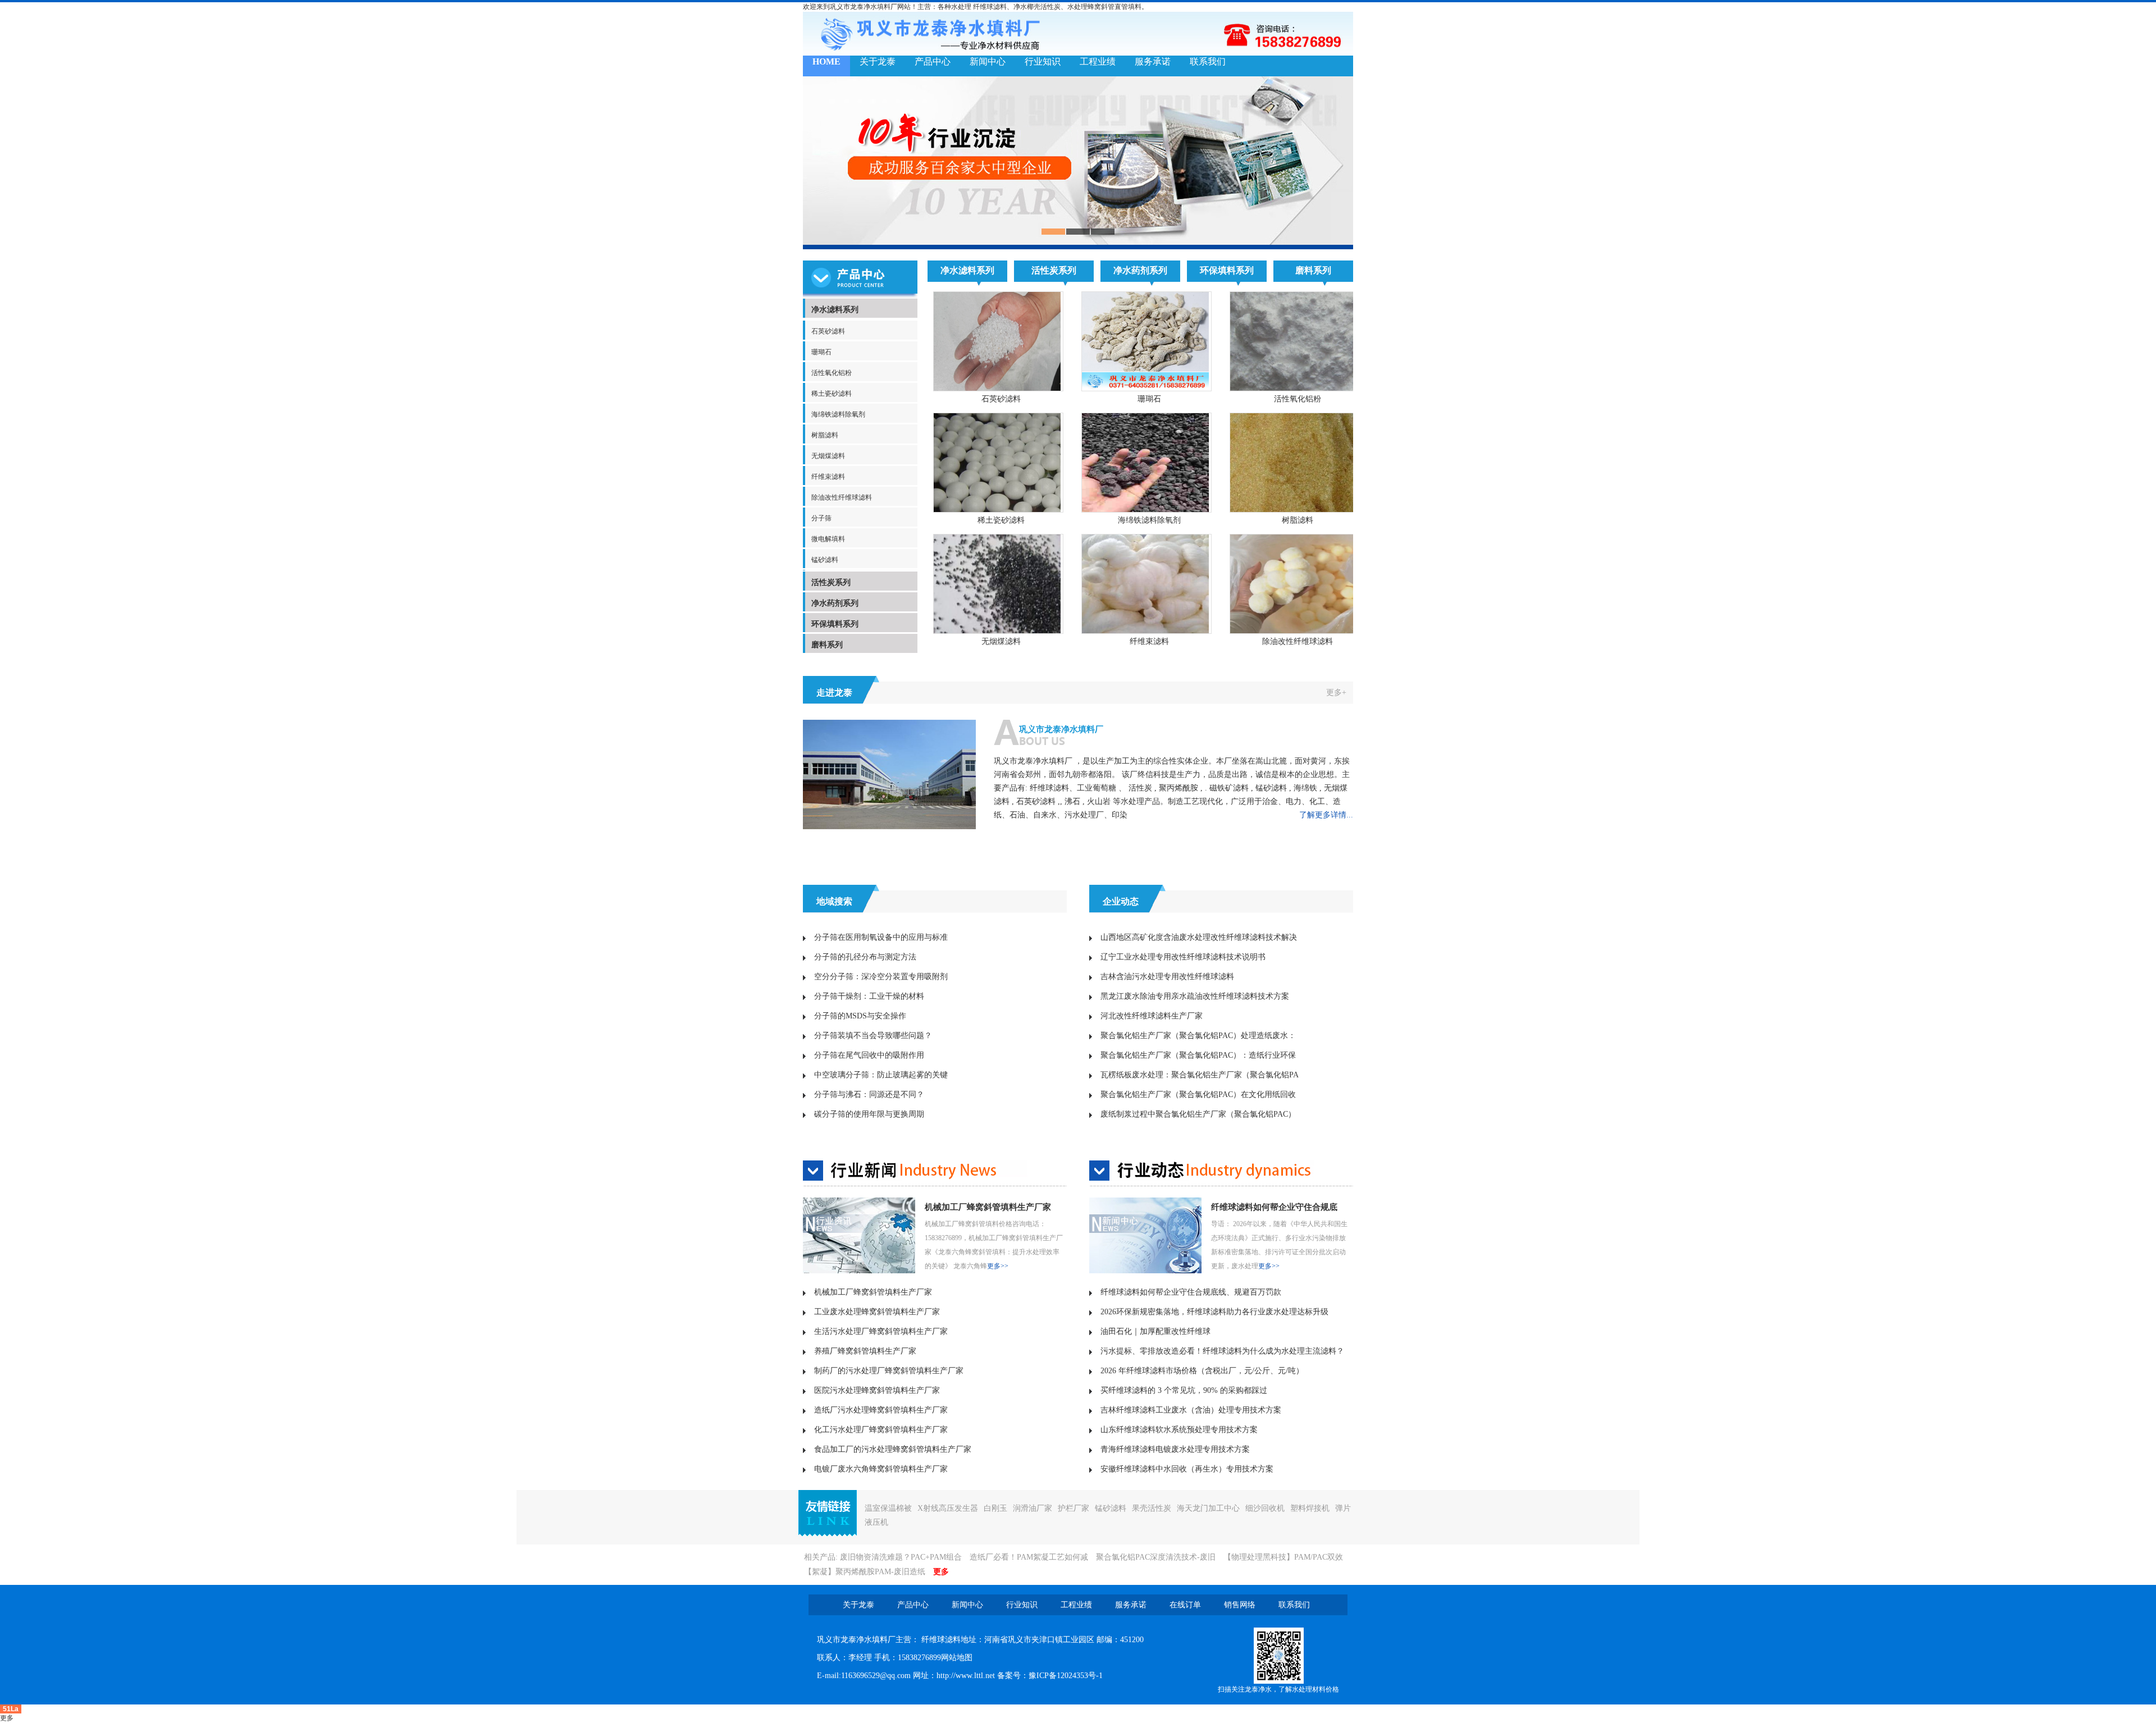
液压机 (876, 1522)
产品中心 (933, 61)
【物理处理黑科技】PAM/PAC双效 (1283, 1557)
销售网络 (1240, 1605)
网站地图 (957, 1658)
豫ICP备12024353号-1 (1066, 1676)
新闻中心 (988, 61)
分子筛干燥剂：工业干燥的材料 (869, 996)
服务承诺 (1153, 61)
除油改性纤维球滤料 (842, 497)
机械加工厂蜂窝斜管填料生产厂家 (988, 1207)
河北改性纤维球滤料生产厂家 (1152, 1016)
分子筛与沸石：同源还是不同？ (869, 1094)
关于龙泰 (878, 61)
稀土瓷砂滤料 (832, 394)
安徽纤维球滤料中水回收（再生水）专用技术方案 (1187, 1469)
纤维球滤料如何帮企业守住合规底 (1274, 1207)
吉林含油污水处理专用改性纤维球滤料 (1167, 977)
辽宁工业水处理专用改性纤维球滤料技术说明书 (1183, 957)
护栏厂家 (1074, 1508)
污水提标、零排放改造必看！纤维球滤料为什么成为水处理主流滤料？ (1222, 1351)
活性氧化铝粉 (832, 373)
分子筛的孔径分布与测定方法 (865, 957)
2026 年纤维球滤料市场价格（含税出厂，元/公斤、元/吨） (1202, 1371)
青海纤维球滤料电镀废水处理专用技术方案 (1175, 1449)
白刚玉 (995, 1508)
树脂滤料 (825, 435)
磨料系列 (827, 645)
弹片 (1343, 1508)
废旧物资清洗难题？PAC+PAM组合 (901, 1557)
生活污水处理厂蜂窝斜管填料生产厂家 (881, 1331)
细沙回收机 (1265, 1508)
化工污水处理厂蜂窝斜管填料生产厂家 (881, 1430)
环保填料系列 (835, 624)
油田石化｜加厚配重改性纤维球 (1155, 1331)
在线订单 (1185, 1605)
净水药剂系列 (835, 603)
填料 (1135, 7)
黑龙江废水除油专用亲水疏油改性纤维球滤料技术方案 (1195, 996)
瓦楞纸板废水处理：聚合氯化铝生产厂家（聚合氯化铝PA (1200, 1075)
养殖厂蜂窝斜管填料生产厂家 (865, 1351)
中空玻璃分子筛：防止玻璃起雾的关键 (881, 1075)
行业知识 (1043, 61)
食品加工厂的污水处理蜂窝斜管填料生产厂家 (893, 1449)
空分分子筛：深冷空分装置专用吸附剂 (881, 977)
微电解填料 (828, 539)
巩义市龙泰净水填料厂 (1061, 729)
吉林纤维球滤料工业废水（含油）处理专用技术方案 (1191, 1410)
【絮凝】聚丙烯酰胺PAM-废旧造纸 (865, 1572)
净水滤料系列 (835, 310)
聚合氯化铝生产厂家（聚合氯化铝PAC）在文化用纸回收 (1198, 1094)
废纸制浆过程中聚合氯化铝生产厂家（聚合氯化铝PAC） (1198, 1114)
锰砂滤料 (825, 560)
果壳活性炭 (1152, 1508)
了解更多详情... (1326, 815)
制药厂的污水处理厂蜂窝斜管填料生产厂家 (889, 1371)
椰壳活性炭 (1044, 7)
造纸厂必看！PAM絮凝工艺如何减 (1029, 1557)
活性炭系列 (831, 582)
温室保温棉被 (888, 1508)
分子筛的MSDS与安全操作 (860, 1016)
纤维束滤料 (828, 477)
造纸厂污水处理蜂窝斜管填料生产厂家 (881, 1410)
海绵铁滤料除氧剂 (838, 414)
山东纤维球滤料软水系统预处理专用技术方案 (1179, 1430)
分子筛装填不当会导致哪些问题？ (873, 1036)
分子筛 (821, 518)
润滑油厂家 (1033, 1508)
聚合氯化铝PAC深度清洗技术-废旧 (1156, 1557)
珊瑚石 (821, 352)
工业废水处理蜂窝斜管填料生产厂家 (877, 1312)
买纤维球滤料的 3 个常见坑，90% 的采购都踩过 (1184, 1390)
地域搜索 (834, 901)
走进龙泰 (834, 693)
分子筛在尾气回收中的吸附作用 (869, 1055)
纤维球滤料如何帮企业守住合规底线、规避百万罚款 (1191, 1292)
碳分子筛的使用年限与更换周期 (869, 1114)
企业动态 (1121, 901)
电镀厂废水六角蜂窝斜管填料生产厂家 (881, 1469)
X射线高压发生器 (948, 1508)
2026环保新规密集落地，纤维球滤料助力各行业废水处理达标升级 (1214, 1312)
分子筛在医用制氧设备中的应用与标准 (881, 937)
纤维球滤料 (990, 7)
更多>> (998, 1266)
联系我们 (1208, 61)
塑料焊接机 (1310, 1508)
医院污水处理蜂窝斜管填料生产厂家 (877, 1390)
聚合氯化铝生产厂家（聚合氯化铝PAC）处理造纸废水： (1198, 1036)
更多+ (1336, 693)
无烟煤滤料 (828, 456)
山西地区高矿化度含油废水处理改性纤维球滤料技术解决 (1199, 937)
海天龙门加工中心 (1208, 1508)
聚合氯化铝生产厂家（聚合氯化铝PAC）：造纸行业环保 (1198, 1055)
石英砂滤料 (828, 331)
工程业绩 (1098, 61)
